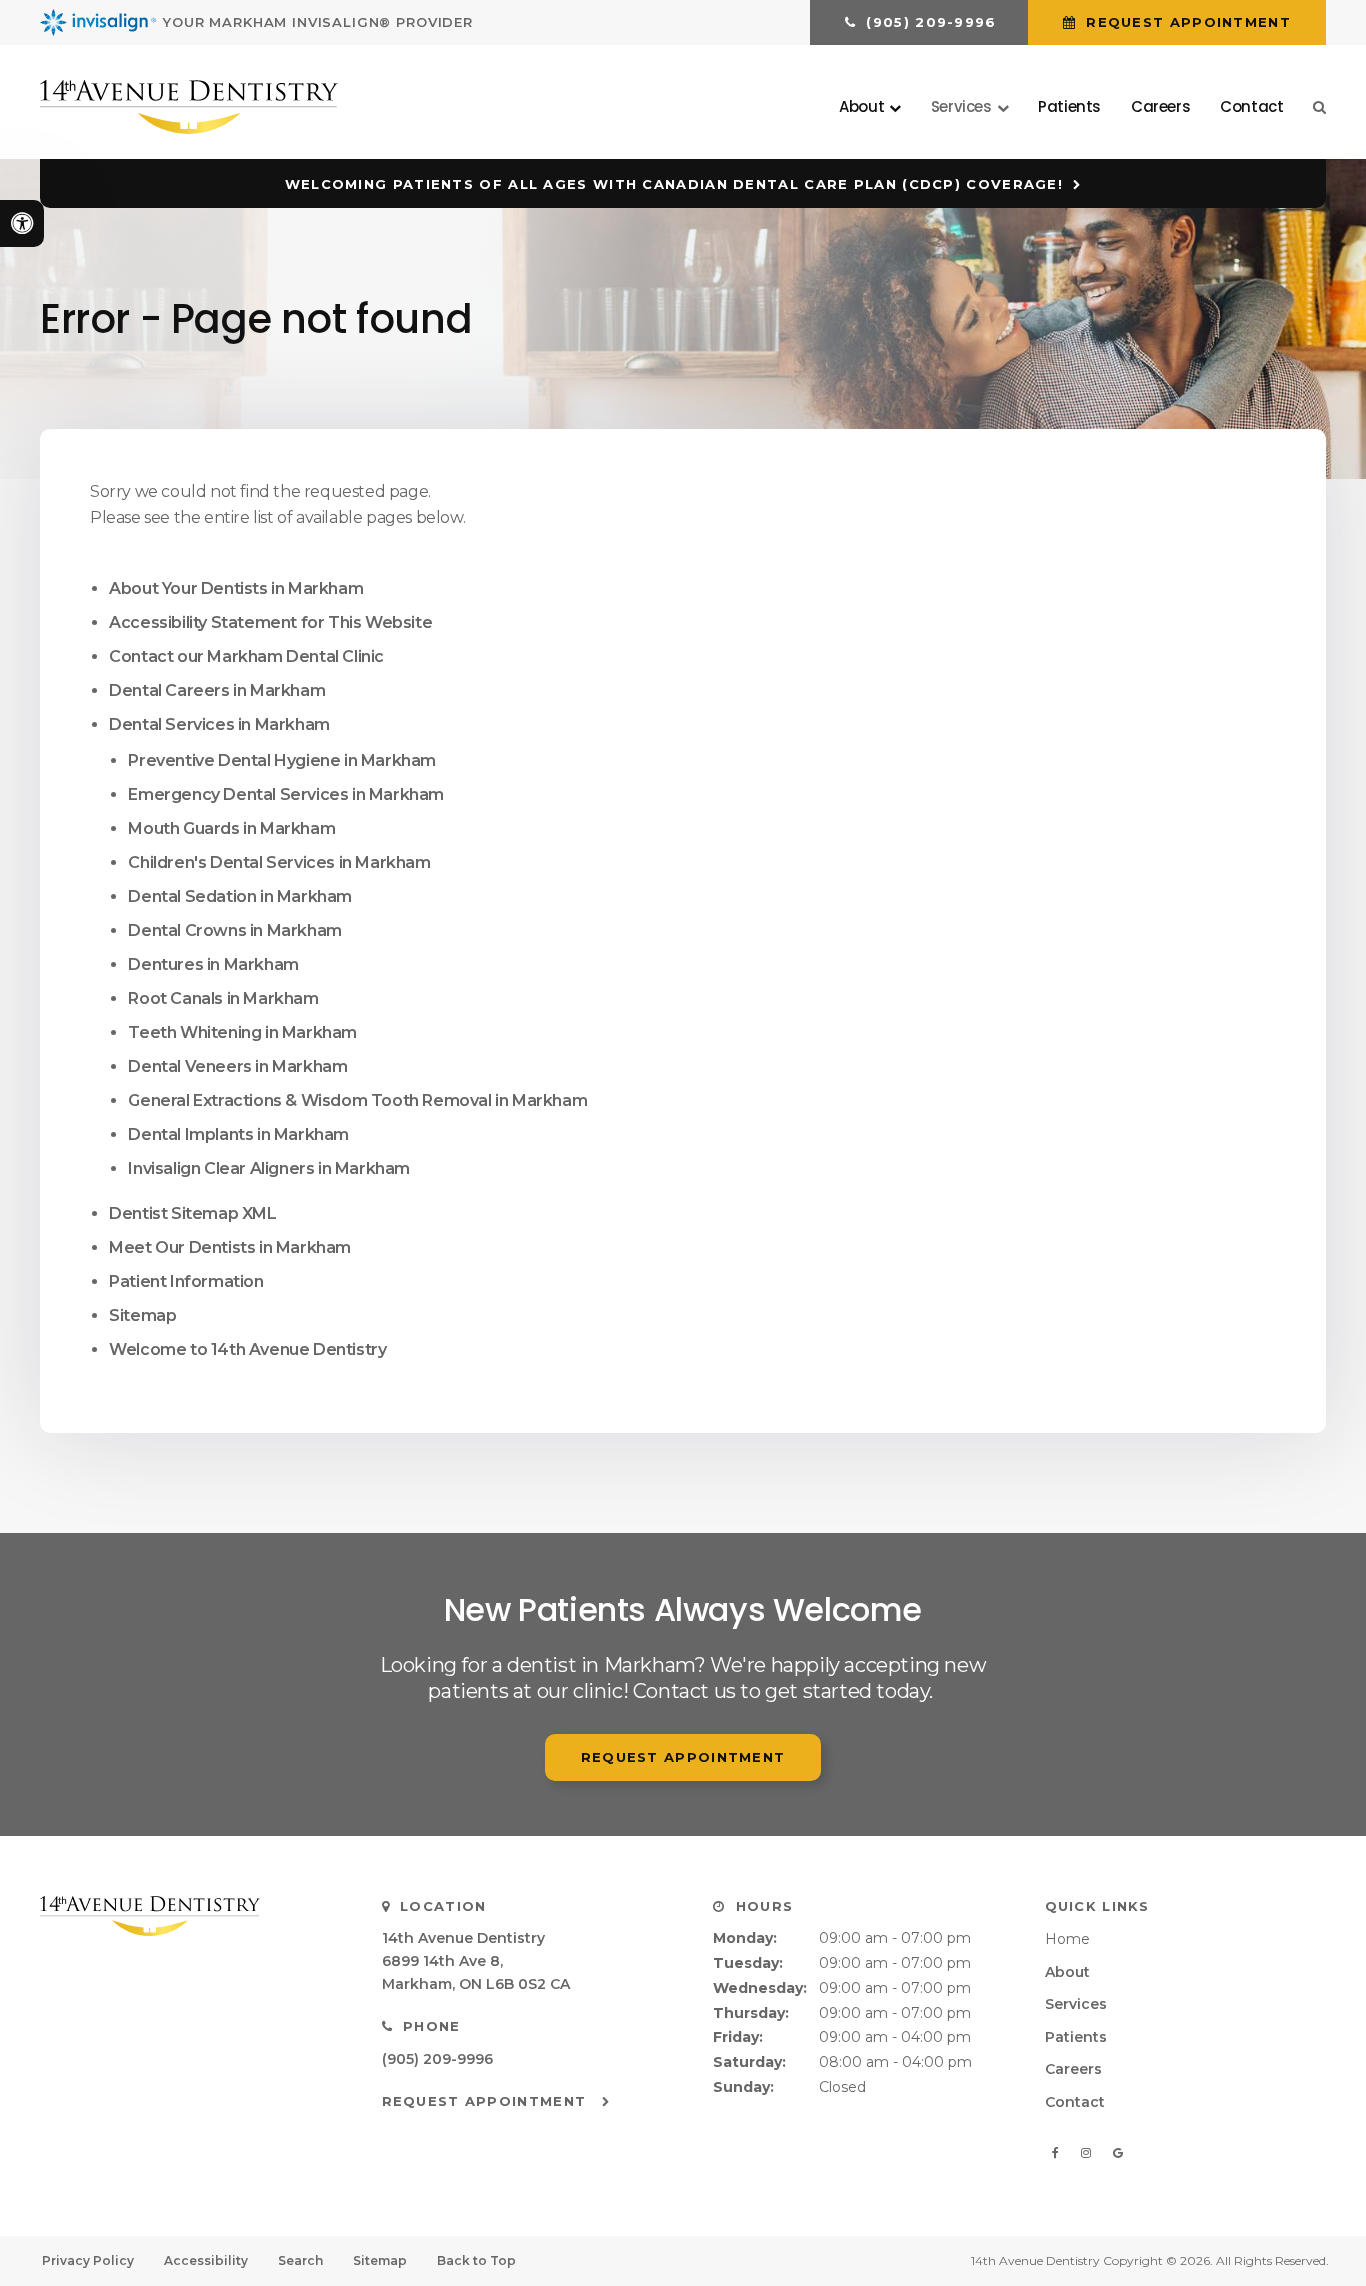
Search (300, 2260)
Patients (1069, 106)
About (1067, 1972)
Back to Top (476, 2260)
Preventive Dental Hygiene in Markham (282, 760)
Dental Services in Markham (219, 724)
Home (1067, 1939)
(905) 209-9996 (437, 2059)
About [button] (861, 106)
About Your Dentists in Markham (236, 588)
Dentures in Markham (213, 964)
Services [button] (961, 106)
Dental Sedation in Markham (240, 896)
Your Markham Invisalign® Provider (318, 22)
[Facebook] (1059, 2153)
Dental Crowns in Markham (234, 930)
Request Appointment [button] (1186, 22)
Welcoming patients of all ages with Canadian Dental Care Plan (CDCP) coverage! (674, 184)
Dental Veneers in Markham (237, 1066)
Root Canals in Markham (223, 998)
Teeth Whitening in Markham (242, 1032)
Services (1076, 2004)
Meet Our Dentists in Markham (230, 1247)
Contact (1251, 106)
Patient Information (186, 1281)
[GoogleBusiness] (1118, 2153)
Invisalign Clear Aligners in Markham (269, 1168)
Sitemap (142, 1315)
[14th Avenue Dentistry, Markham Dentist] (186, 1916)
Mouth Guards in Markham (231, 828)
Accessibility (206, 2260)
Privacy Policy (88, 2260)
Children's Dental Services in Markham (279, 862)
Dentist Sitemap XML (192, 1213)
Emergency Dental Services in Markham (286, 794)
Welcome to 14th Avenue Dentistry (247, 1349)
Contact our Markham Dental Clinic (246, 656)
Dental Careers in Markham (217, 690)
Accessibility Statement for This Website (270, 622)
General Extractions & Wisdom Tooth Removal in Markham (357, 1100)
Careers (1160, 106)
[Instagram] (1090, 2153)
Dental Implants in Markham (238, 1134)
